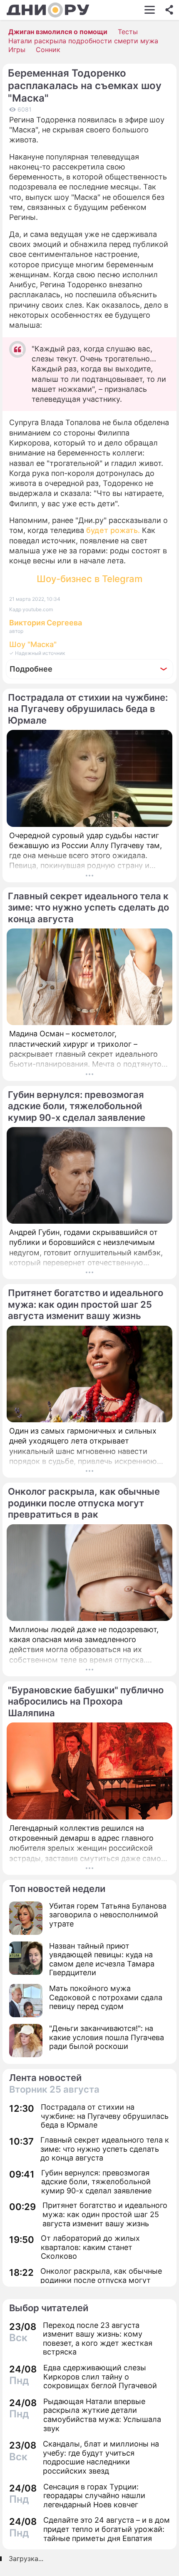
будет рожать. (113, 530)
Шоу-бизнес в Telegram (89, 579)
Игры (17, 50)
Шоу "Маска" (33, 644)
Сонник (48, 50)
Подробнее (31, 669)
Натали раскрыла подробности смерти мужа (83, 41)
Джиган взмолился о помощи (58, 32)
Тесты (128, 32)
